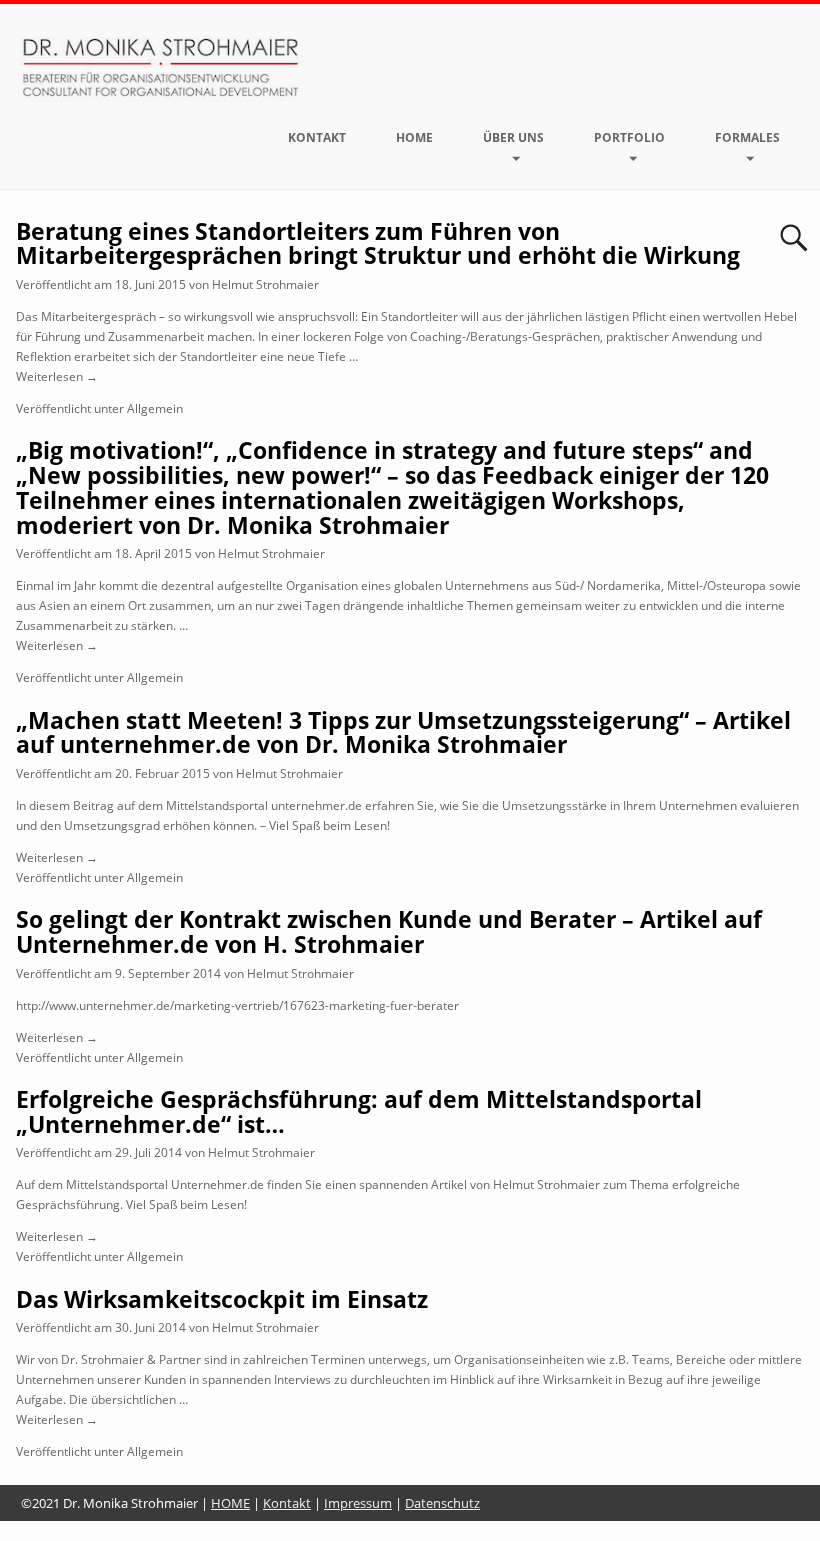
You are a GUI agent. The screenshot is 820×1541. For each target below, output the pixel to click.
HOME (414, 137)
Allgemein (155, 408)
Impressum (358, 1503)
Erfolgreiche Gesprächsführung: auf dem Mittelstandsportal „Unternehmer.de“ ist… (359, 1112)
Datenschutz (442, 1503)
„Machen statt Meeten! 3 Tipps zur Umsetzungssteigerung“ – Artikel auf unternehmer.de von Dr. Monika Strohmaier (403, 733)
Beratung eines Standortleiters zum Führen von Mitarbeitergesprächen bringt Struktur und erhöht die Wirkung (378, 244)
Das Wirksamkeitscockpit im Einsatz (222, 1299)
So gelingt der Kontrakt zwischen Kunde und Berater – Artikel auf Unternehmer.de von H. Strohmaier (389, 932)
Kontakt (317, 137)
